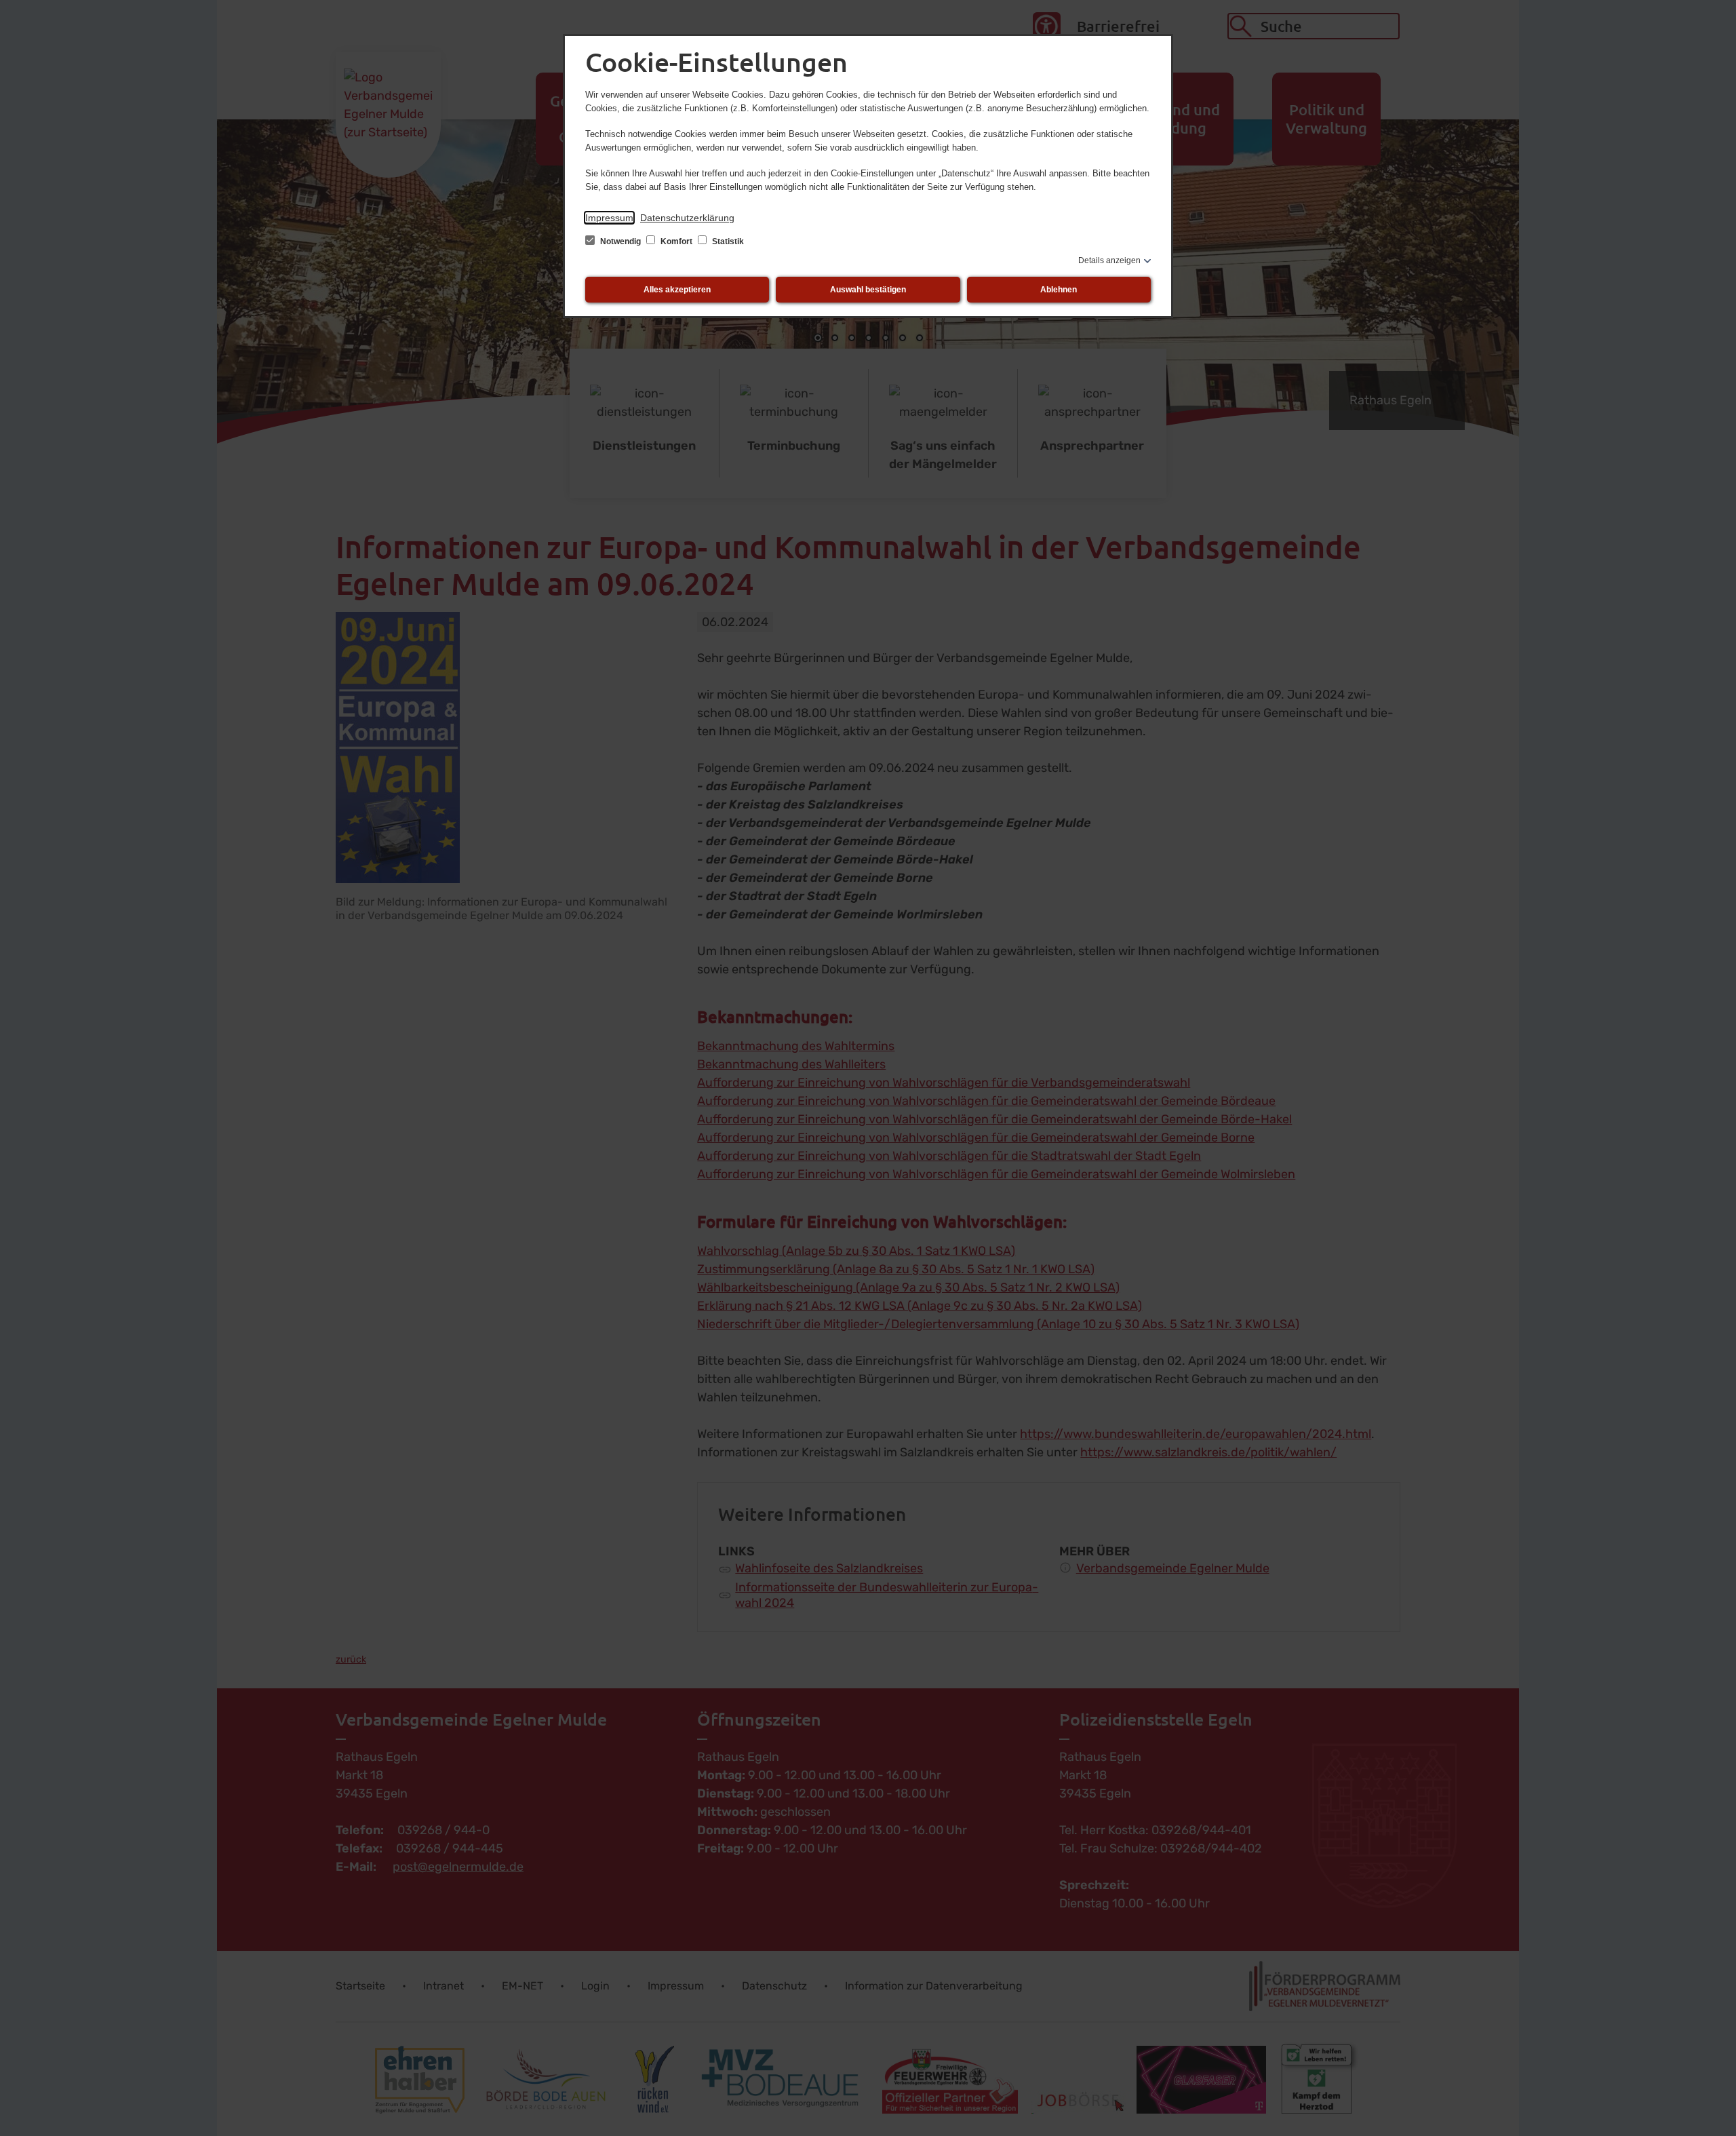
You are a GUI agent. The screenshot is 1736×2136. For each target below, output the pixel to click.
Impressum (609, 218)
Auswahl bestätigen (868, 290)
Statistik (727, 241)
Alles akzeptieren (677, 290)
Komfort (676, 241)
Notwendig (620, 241)
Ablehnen (1059, 290)
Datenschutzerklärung (687, 218)
